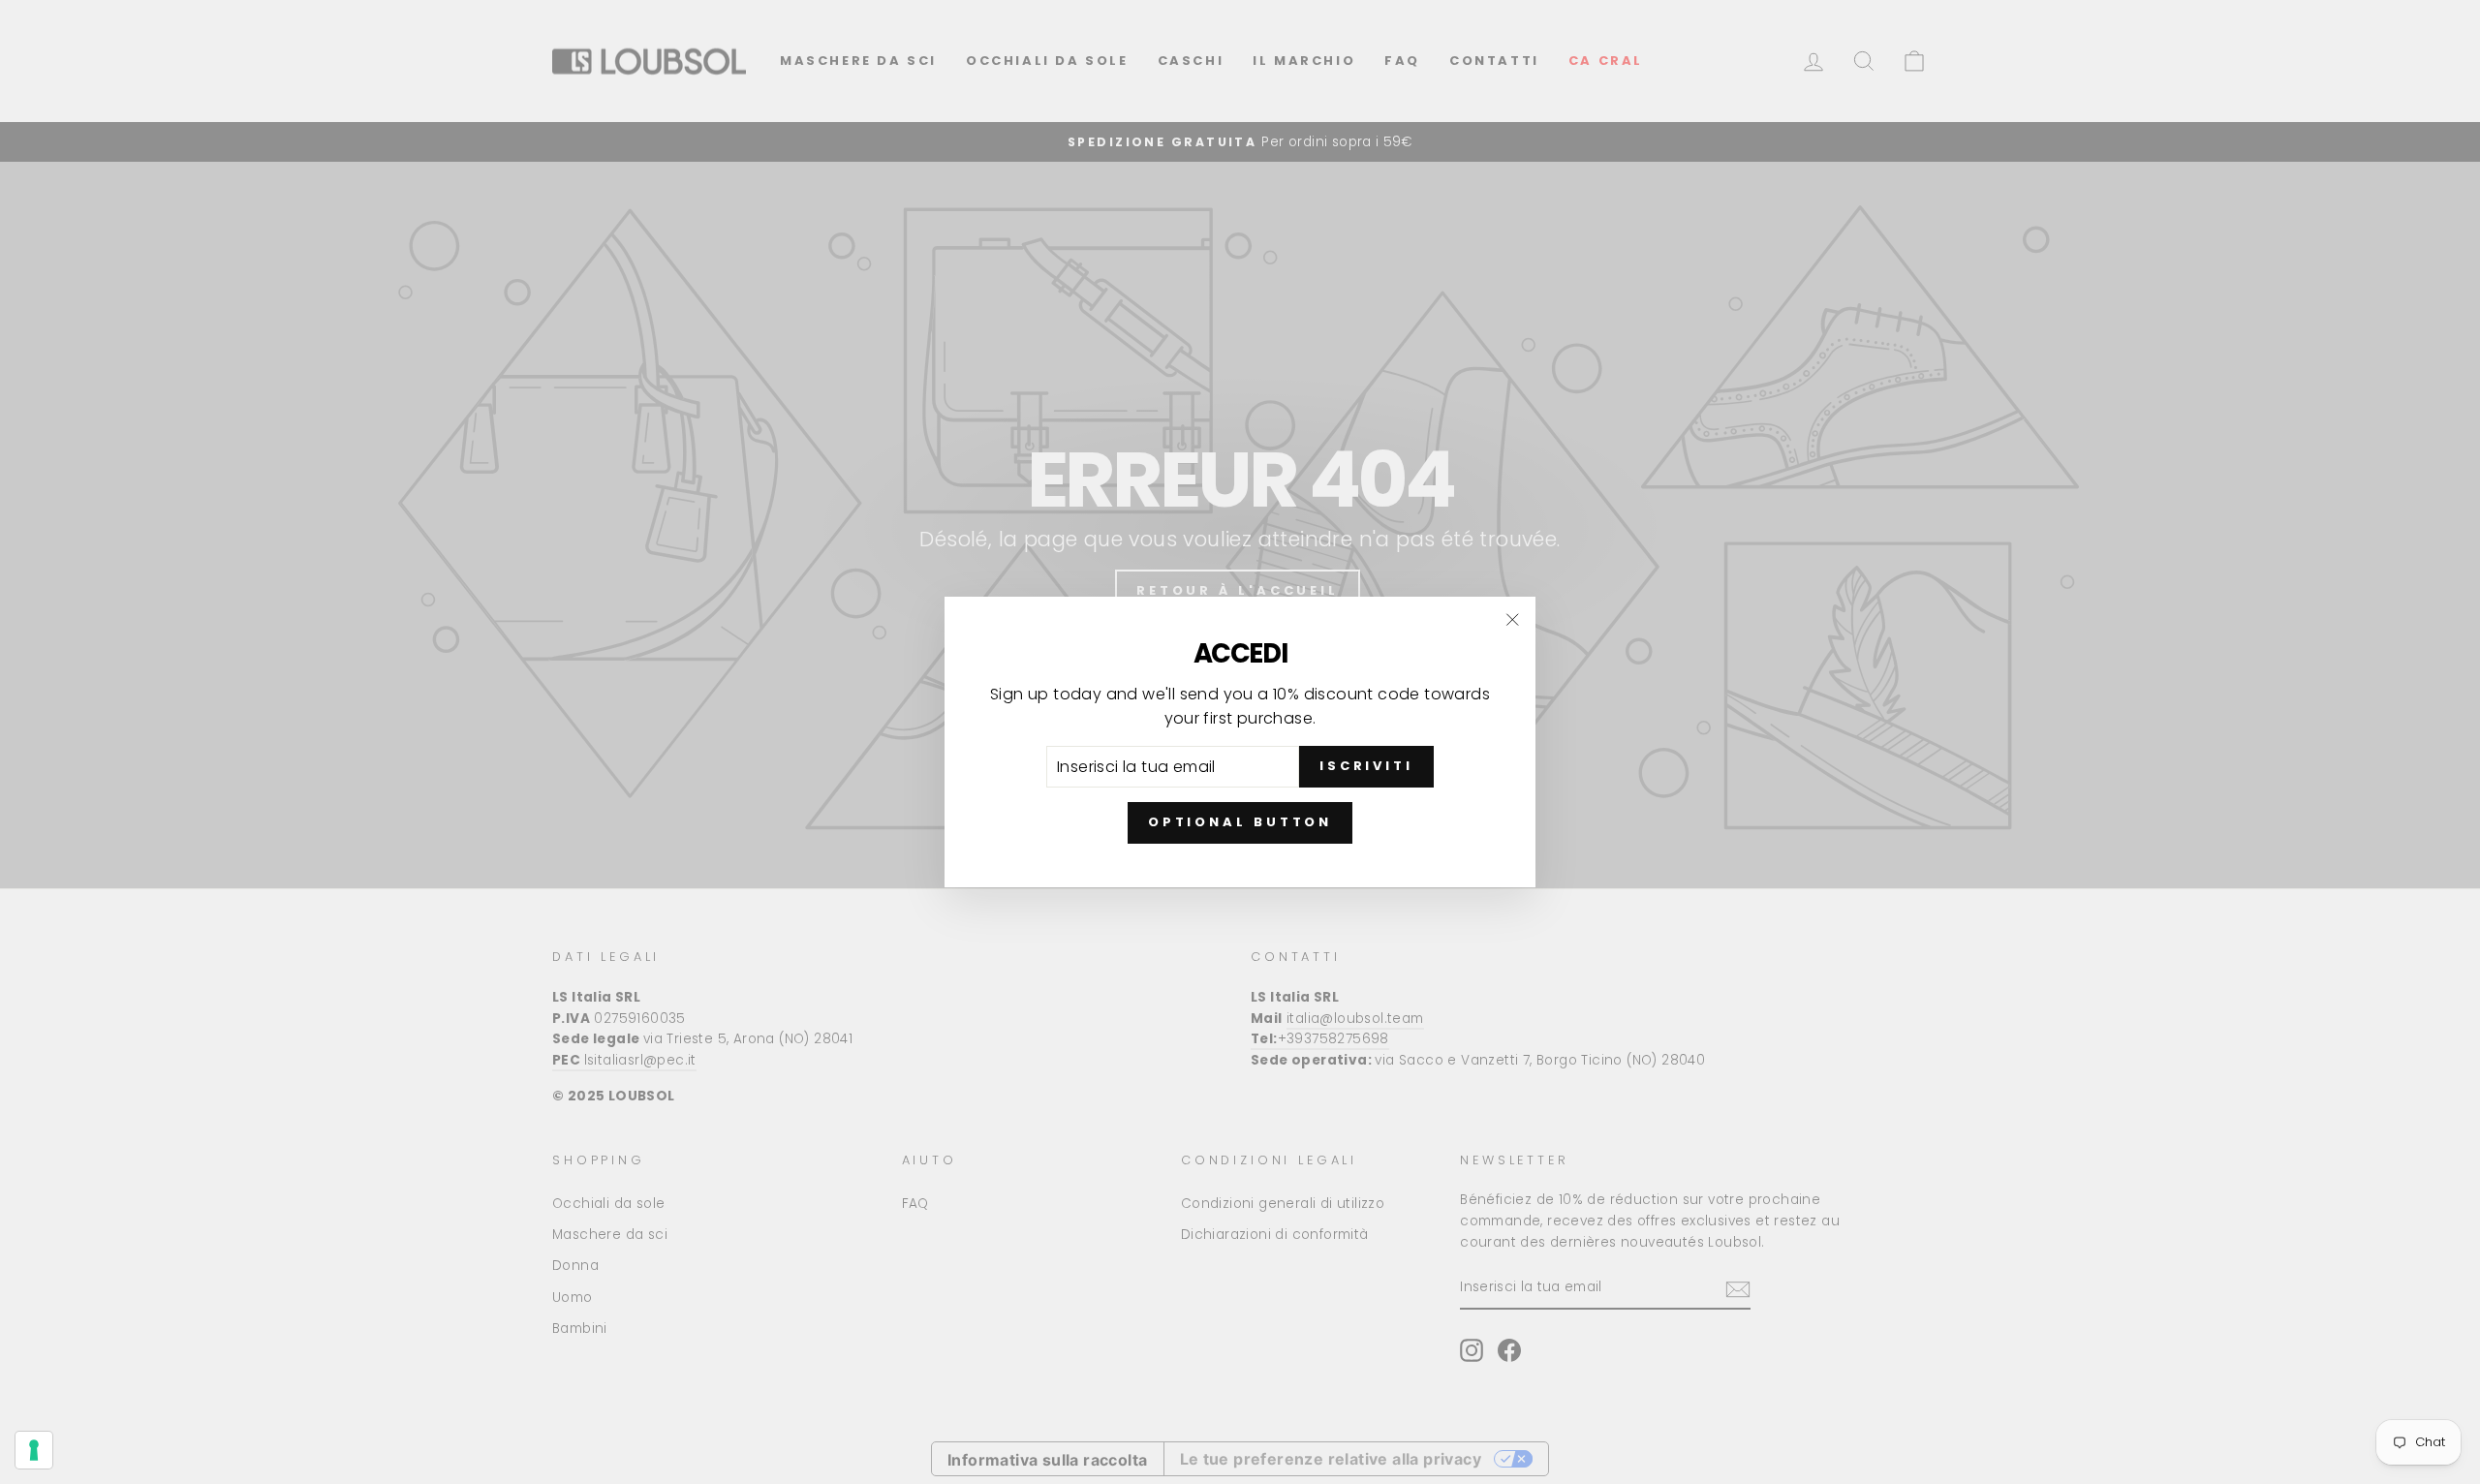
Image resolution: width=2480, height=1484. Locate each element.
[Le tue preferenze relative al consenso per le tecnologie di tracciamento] (34, 1450)
